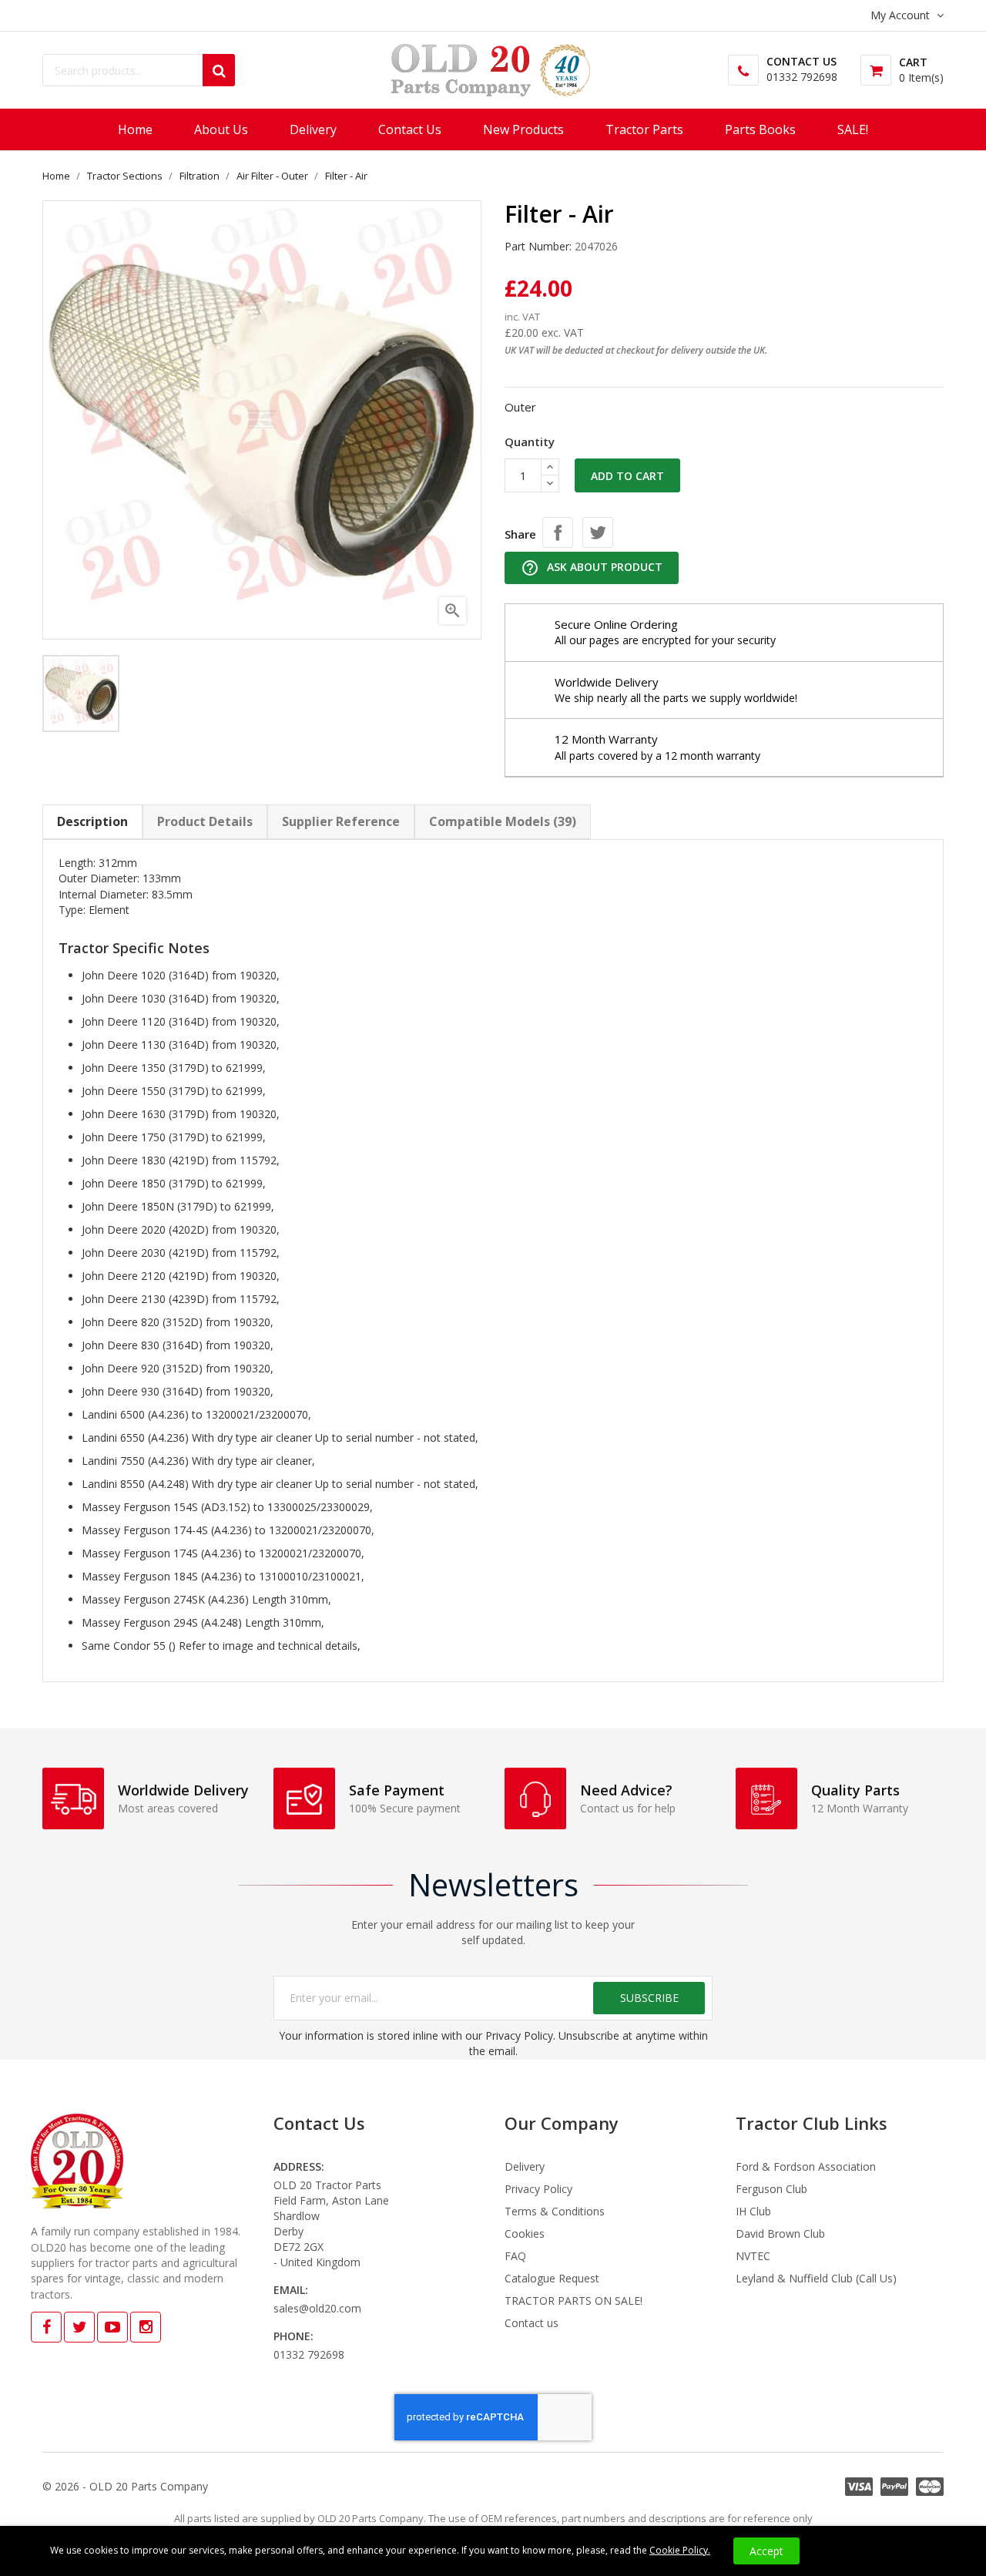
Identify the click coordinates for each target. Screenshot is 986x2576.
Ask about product (592, 568)
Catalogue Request (552, 2278)
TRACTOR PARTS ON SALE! (573, 2301)
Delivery (525, 2166)
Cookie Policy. (680, 2550)
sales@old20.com (317, 2308)
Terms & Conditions (555, 2211)
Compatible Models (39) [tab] (503, 821)
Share (558, 532)
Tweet (598, 532)
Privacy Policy (538, 2189)
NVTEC (753, 2256)
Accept (766, 2551)
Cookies (525, 2233)
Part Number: (538, 246)
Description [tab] (92, 821)
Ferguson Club (771, 2189)
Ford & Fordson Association (806, 2166)
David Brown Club (780, 2233)
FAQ (515, 2256)
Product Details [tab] (205, 821)
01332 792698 (802, 77)
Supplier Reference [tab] (341, 821)
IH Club (753, 2211)
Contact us (532, 2323)
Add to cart (627, 476)
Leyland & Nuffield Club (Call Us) (816, 2278)
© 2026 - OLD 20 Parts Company (125, 2486)
